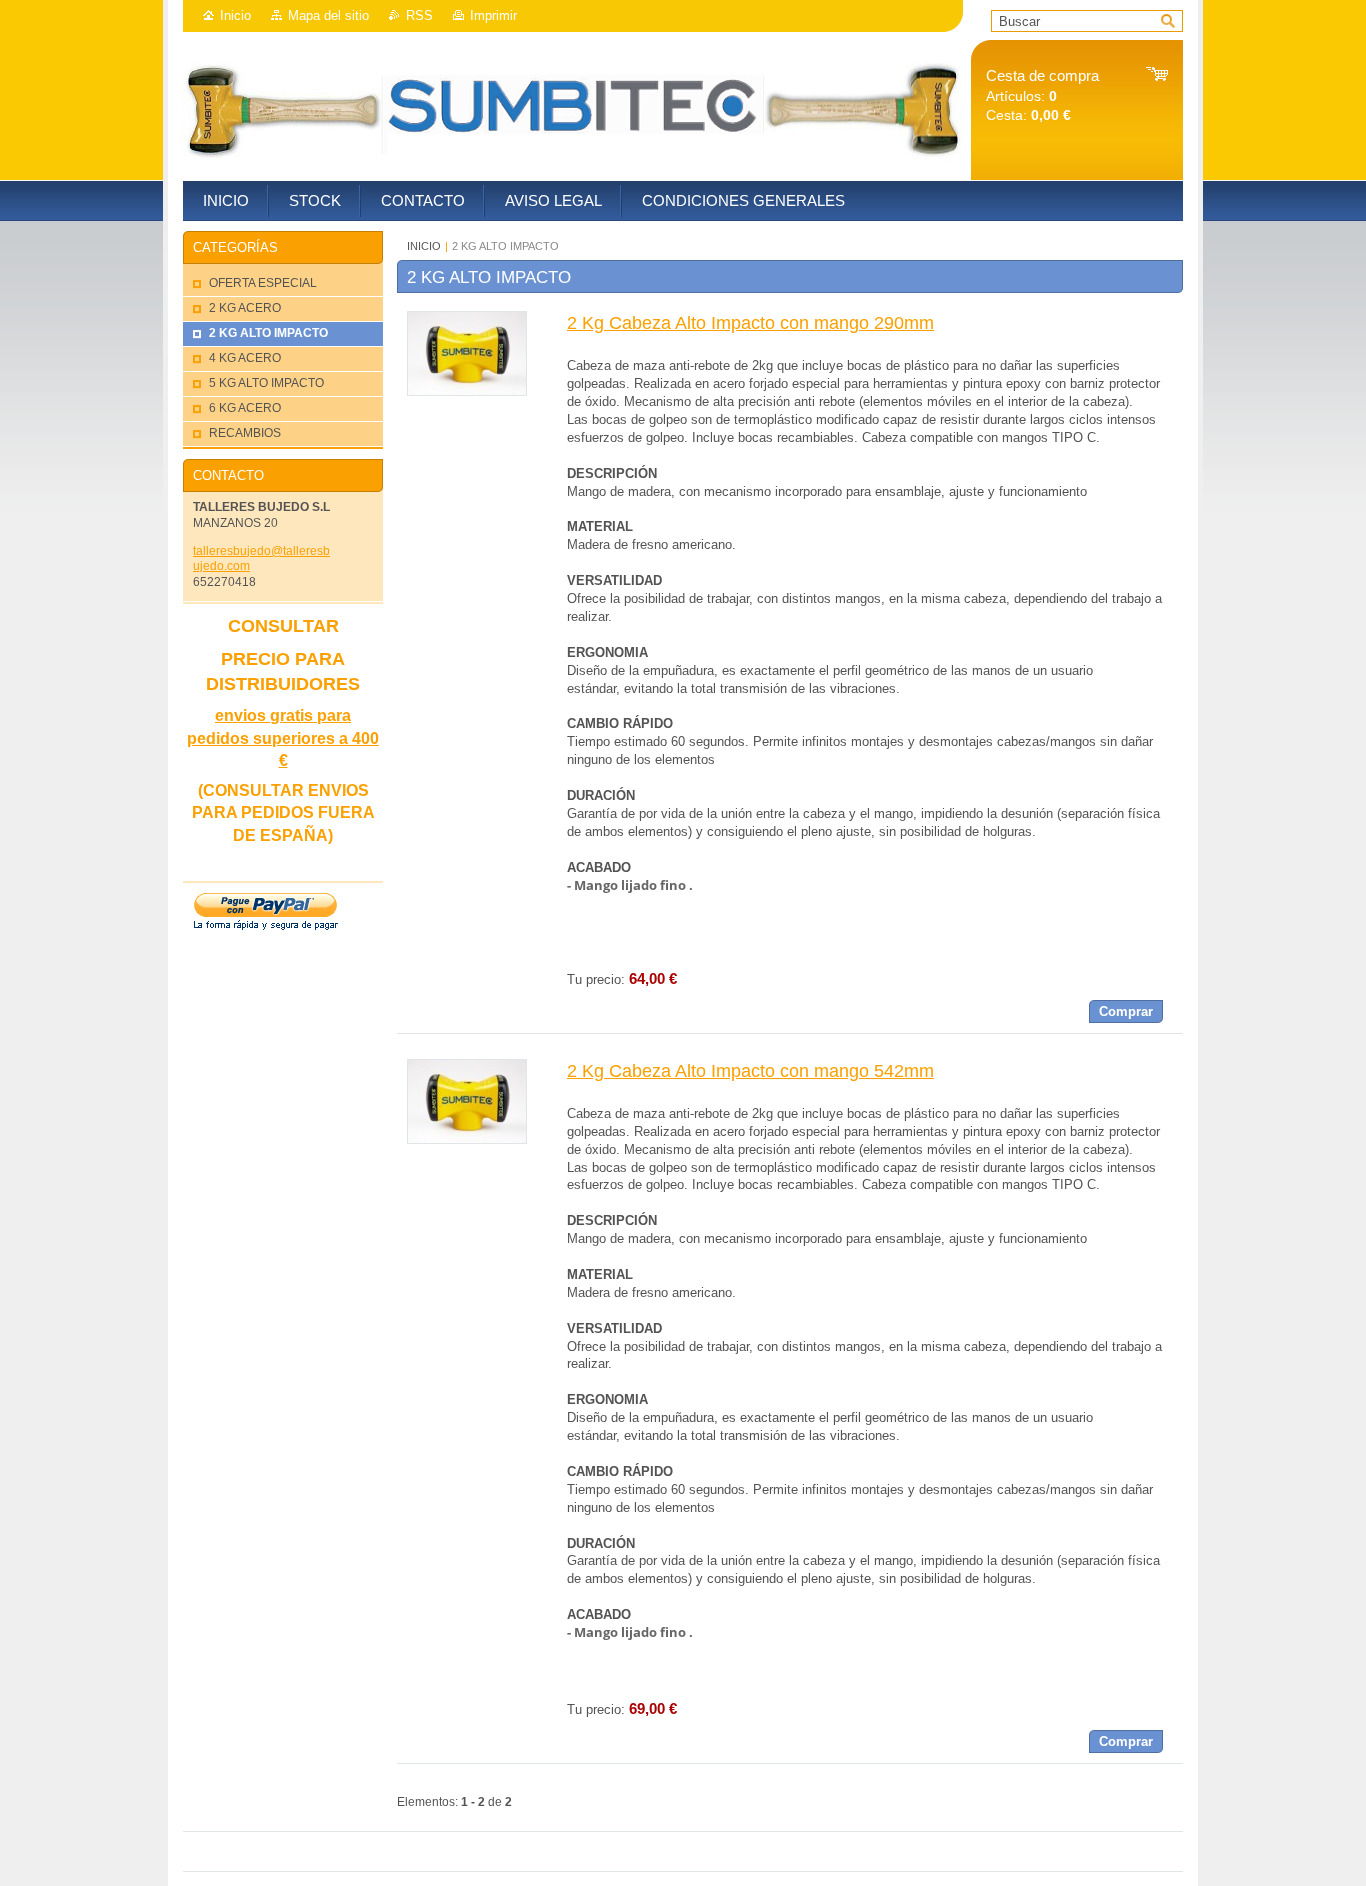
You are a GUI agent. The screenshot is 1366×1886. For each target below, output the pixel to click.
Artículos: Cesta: (1042, 95)
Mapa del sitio (328, 15)
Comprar (1126, 1011)
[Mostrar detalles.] (467, 391)
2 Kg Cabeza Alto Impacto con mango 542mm (750, 1071)
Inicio (235, 15)
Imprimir (493, 15)
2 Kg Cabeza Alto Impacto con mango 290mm (750, 323)
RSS (419, 15)
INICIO (424, 246)
